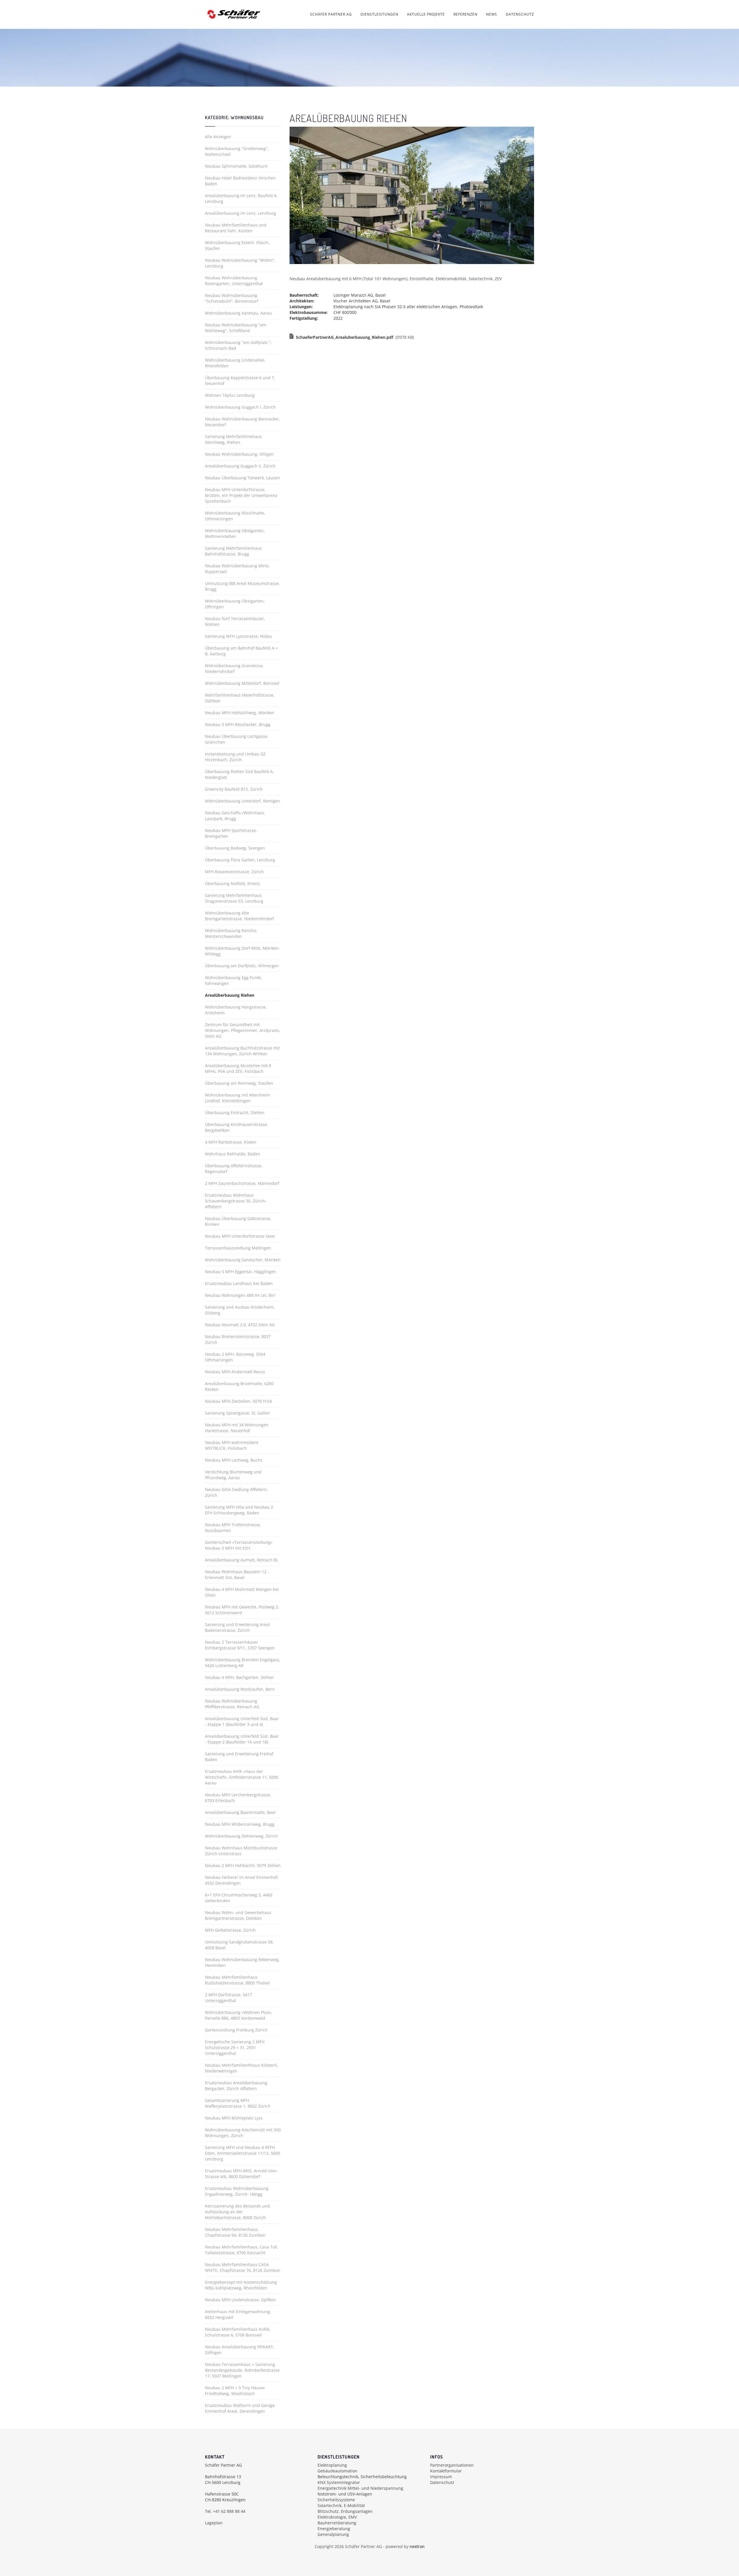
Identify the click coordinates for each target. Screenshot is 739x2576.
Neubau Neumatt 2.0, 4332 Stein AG (240, 1325)
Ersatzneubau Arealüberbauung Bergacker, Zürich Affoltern (236, 2086)
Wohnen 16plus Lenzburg (230, 395)
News (492, 14)
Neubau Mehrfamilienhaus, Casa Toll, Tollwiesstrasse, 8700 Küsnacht (242, 2250)
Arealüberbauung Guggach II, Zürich (240, 466)
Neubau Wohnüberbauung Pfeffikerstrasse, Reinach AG (232, 1704)
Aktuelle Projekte (426, 14)
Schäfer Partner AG (331, 14)
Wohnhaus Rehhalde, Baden (233, 1154)
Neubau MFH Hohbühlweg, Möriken (240, 713)
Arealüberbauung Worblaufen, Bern (240, 1689)
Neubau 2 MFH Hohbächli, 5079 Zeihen (243, 1865)
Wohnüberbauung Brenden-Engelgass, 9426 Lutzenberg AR (243, 1663)
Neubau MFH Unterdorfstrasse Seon (240, 1236)
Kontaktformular (446, 2471)
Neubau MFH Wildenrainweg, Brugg (240, 1824)
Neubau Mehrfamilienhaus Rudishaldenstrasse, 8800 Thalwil (237, 1980)
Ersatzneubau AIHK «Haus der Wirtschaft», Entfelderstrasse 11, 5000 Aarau (242, 1777)
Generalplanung (333, 2534)
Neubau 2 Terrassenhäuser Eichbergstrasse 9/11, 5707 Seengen (240, 1645)
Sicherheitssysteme (336, 2500)
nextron (417, 2546)
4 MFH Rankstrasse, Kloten (231, 1142)
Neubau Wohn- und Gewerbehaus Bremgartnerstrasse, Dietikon (238, 1915)
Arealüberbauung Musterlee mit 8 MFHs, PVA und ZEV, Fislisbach (238, 1068)
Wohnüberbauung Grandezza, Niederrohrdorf (234, 668)
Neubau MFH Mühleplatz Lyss (234, 2118)
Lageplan (214, 2523)
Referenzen (465, 14)
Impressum (441, 2477)
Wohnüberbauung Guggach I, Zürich (240, 407)
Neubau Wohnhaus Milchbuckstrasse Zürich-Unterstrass (241, 1851)
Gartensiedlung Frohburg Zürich (236, 2030)
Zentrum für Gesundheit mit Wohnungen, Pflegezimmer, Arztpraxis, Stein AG (243, 1030)
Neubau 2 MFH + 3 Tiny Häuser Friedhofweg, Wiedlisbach (235, 2391)
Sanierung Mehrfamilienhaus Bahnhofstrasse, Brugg (233, 551)
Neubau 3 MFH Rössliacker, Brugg (238, 724)
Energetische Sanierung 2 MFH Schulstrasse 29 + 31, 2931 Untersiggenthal (235, 2047)
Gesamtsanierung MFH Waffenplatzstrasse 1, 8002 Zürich (238, 2103)
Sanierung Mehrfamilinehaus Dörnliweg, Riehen (233, 439)
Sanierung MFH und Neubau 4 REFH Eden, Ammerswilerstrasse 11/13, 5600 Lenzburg (242, 2153)
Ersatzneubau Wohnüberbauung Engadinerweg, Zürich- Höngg (237, 2191)
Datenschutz (520, 14)
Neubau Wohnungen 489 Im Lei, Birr (240, 1295)
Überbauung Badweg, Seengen (235, 848)
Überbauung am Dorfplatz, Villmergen (242, 966)
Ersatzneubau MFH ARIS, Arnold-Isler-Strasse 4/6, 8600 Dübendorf (241, 2174)
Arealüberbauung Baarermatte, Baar (240, 1812)
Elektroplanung (332, 2465)
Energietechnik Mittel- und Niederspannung (360, 2488)
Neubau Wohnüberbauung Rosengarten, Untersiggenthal (234, 281)
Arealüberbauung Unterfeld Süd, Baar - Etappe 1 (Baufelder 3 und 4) (242, 1721)
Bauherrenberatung (337, 2523)
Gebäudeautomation (337, 2471)
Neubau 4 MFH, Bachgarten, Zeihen (239, 1677)
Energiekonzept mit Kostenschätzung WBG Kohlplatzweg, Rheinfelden (241, 2285)
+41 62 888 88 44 (229, 2511)
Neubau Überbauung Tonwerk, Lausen (242, 478)
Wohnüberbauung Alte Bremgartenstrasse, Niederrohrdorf (239, 916)
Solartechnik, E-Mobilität (341, 2505)
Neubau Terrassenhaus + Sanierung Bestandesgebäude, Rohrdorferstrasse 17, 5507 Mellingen (242, 2370)
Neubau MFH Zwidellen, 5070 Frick (238, 1401)
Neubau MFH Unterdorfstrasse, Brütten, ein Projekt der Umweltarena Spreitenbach (241, 495)
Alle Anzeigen (218, 137)
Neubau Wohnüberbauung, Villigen (239, 454)
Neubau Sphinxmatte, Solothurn (236, 166)
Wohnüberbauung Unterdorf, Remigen (242, 801)
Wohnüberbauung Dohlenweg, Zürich (241, 1836)
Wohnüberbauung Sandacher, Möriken (243, 1260)
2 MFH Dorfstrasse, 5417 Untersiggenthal (228, 1998)
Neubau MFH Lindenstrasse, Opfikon (240, 2300)
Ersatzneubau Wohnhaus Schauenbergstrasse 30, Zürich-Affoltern (236, 1201)
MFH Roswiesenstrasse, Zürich (234, 872)
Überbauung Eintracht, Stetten (235, 1113)
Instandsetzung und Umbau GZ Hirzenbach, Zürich (235, 757)
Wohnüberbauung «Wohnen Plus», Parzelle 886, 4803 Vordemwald (239, 2015)
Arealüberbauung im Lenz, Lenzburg (240, 213)
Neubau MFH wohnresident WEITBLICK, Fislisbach (232, 1445)
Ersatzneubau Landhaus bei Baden (239, 1283)
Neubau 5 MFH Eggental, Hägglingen (240, 1272)
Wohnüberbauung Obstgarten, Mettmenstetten (235, 533)
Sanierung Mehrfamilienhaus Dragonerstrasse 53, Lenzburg (234, 898)
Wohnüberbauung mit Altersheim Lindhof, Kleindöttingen (238, 1098)
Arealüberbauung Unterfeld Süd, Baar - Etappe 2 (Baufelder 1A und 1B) (242, 1739)
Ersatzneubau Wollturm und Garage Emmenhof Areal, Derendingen (240, 2408)
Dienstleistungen (379, 14)
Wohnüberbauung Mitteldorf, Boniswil (242, 683)
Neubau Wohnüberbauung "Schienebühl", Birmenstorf (232, 298)
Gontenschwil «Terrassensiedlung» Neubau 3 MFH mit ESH (239, 1545)
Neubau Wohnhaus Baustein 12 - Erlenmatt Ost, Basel (237, 1575)
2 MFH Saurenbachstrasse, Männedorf (242, 1183)
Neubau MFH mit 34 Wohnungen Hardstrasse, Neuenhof (237, 1428)
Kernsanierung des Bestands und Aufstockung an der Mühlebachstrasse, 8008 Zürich (237, 2212)
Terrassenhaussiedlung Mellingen (238, 1248)
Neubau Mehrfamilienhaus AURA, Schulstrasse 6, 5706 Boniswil (238, 2332)
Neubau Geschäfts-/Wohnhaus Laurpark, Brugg (235, 816)
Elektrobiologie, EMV (337, 2517)
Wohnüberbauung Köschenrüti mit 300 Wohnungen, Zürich (243, 2133)
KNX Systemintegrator (339, 2482)
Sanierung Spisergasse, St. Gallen (237, 1413)
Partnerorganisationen (452, 2465)
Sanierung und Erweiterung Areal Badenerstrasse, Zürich (237, 1627)
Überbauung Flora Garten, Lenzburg (240, 860)
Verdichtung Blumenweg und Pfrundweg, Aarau (233, 1475)
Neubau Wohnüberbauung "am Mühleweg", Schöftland (236, 328)
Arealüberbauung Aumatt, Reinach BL (242, 1560)
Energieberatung (334, 2529)
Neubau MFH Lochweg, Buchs (234, 1460)
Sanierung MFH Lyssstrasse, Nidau (238, 636)
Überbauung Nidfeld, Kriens (232, 883)
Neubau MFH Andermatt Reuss (235, 1372)
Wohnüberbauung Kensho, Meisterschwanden (231, 933)
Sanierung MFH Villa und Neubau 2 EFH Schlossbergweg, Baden (239, 1510)
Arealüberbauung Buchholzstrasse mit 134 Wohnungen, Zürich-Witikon (242, 1051)
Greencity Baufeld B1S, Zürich (234, 789)
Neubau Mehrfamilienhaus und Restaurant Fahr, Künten (236, 228)
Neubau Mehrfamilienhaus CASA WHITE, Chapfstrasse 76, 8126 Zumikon (243, 2267)
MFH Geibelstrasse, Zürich (230, 1930)
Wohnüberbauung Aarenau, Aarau (238, 313)
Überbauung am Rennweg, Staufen (239, 1083)
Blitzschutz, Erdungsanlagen (345, 2511)
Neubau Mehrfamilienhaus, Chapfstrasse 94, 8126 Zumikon (235, 2232)
